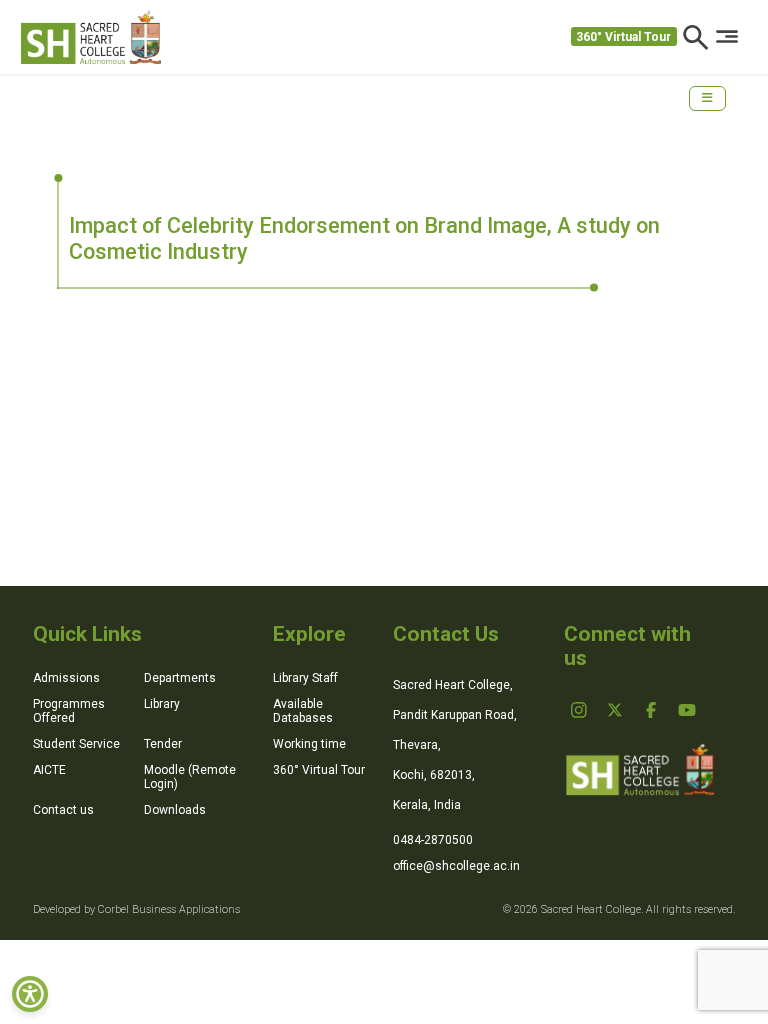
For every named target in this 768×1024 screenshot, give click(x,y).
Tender (163, 744)
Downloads (175, 810)
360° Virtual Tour (623, 37)
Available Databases (303, 711)
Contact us (63, 810)
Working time (309, 744)
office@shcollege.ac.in (456, 866)
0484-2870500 (433, 840)
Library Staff (305, 678)
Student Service (76, 744)
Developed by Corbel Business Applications (136, 909)
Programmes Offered (69, 711)
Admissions (66, 678)
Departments (180, 678)
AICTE (49, 770)
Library (162, 704)
